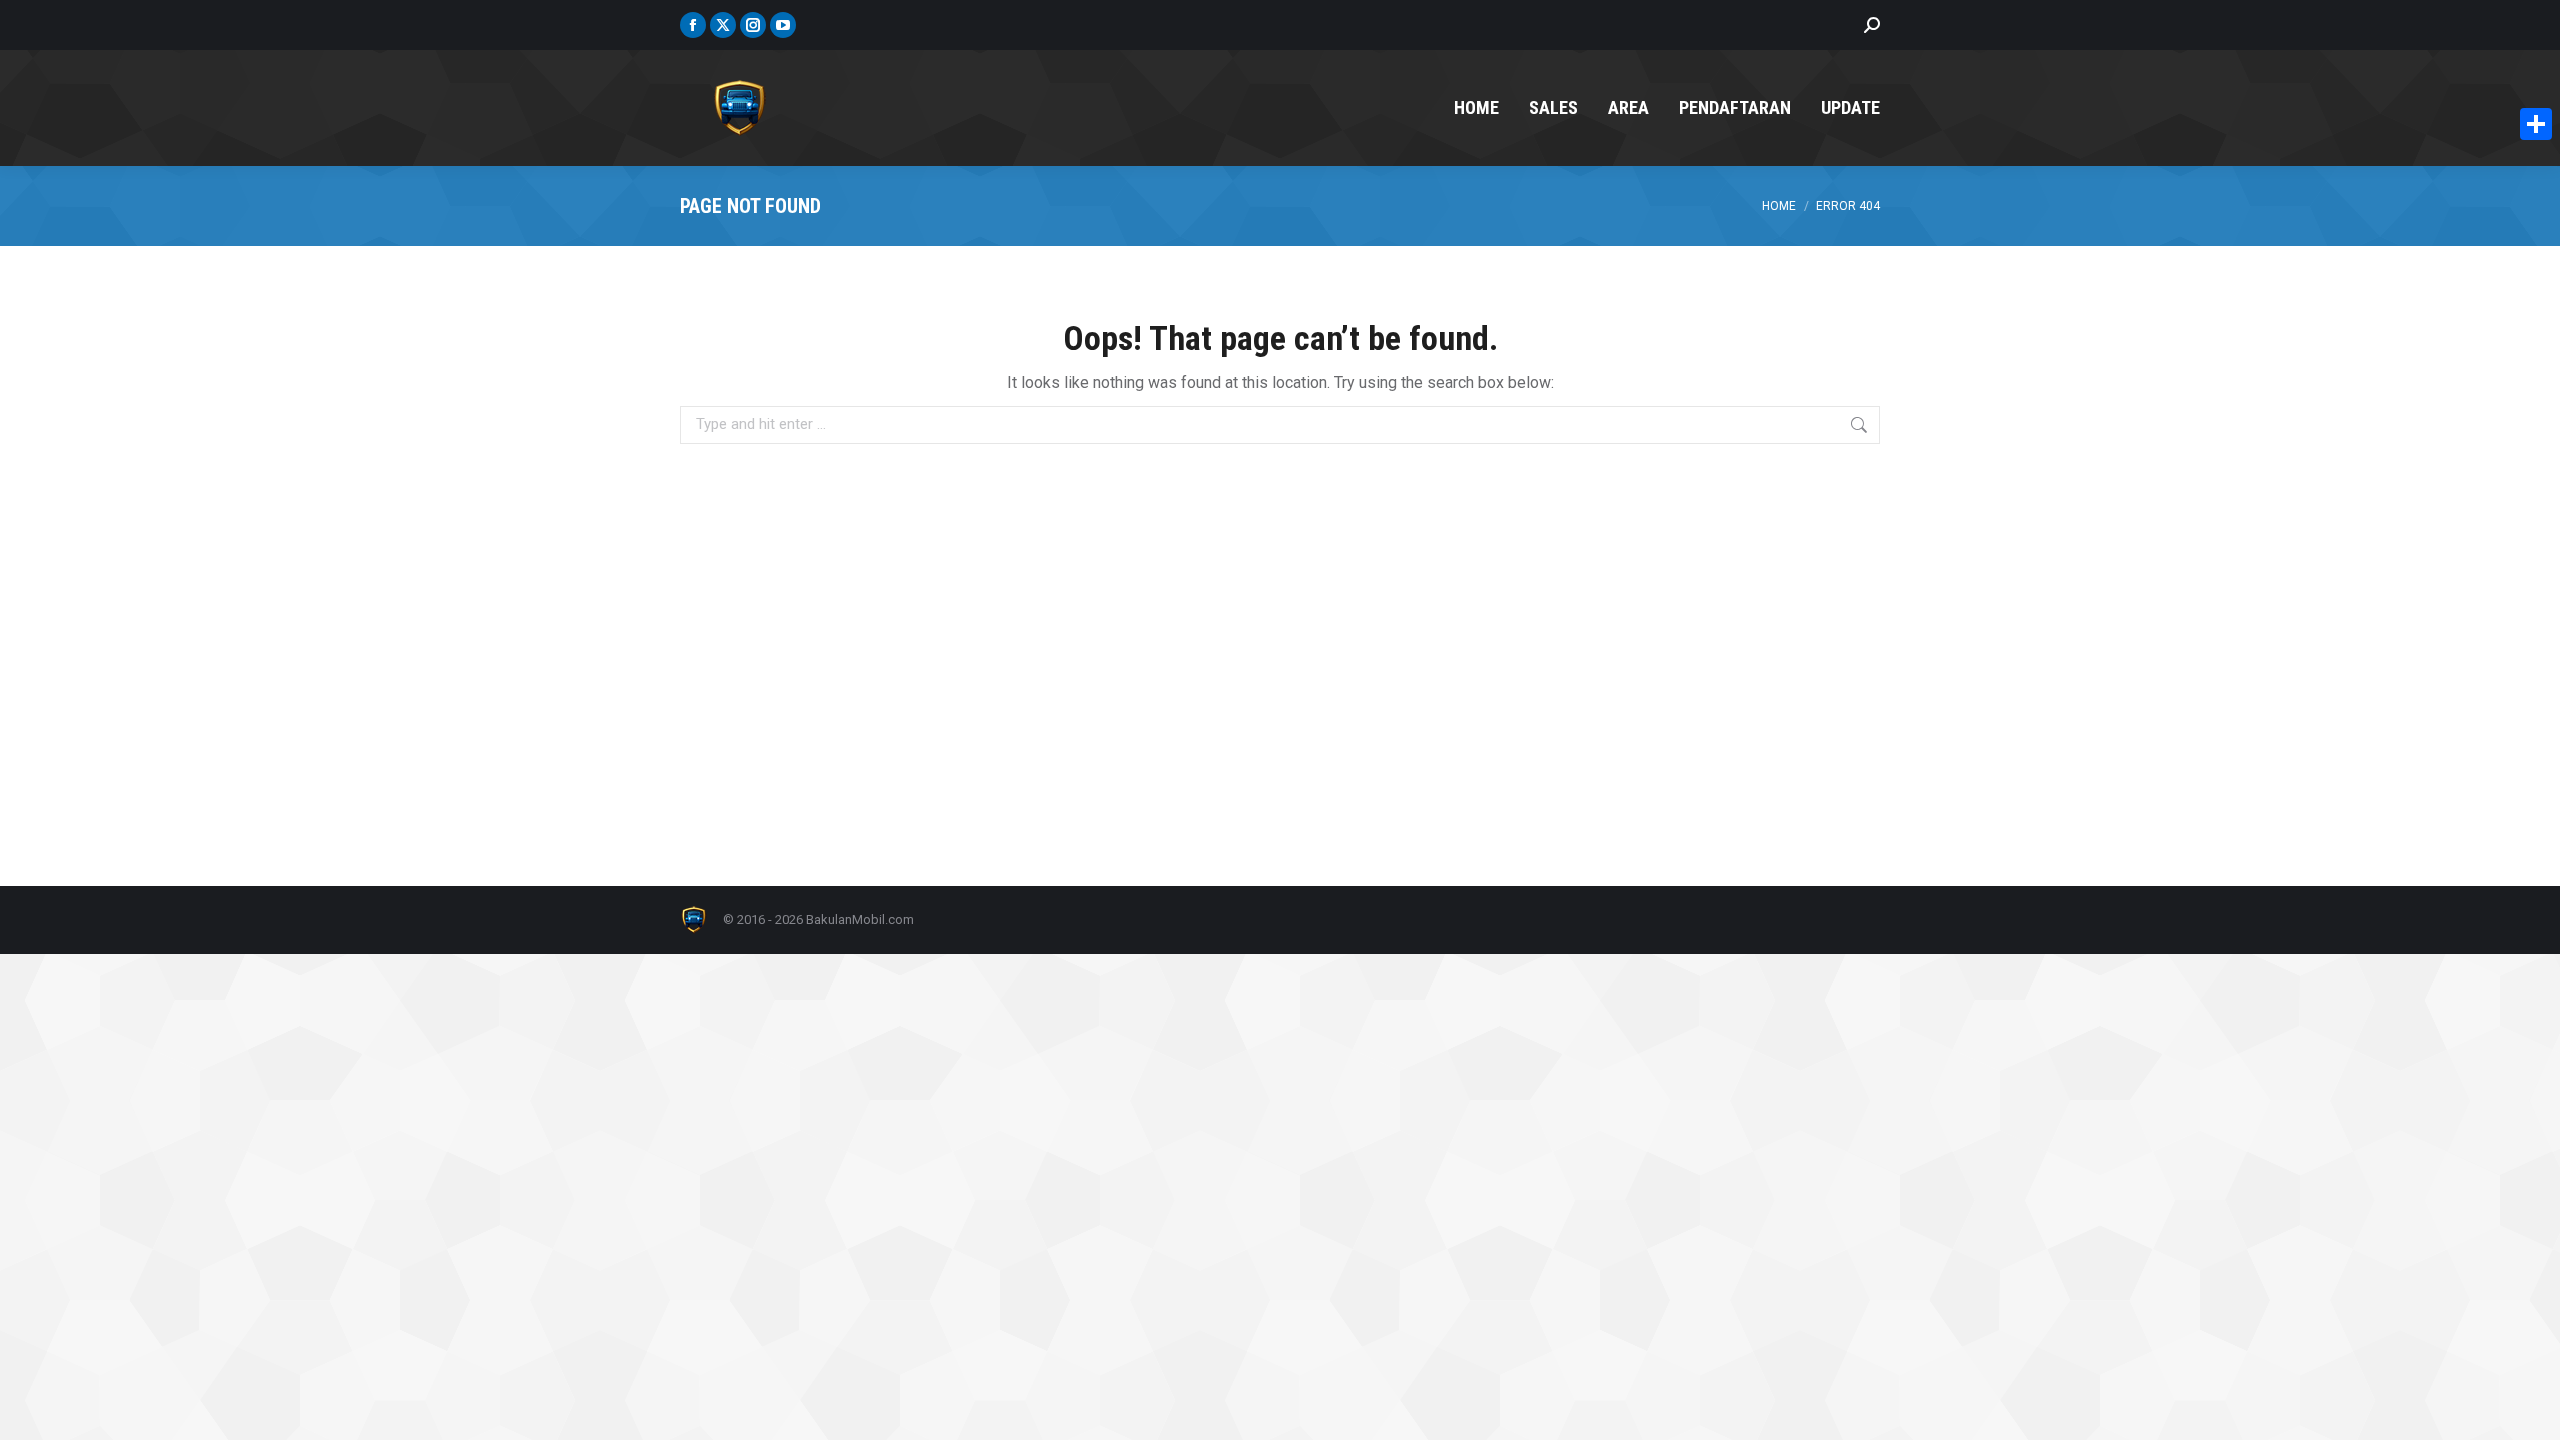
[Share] (2536, 124)
